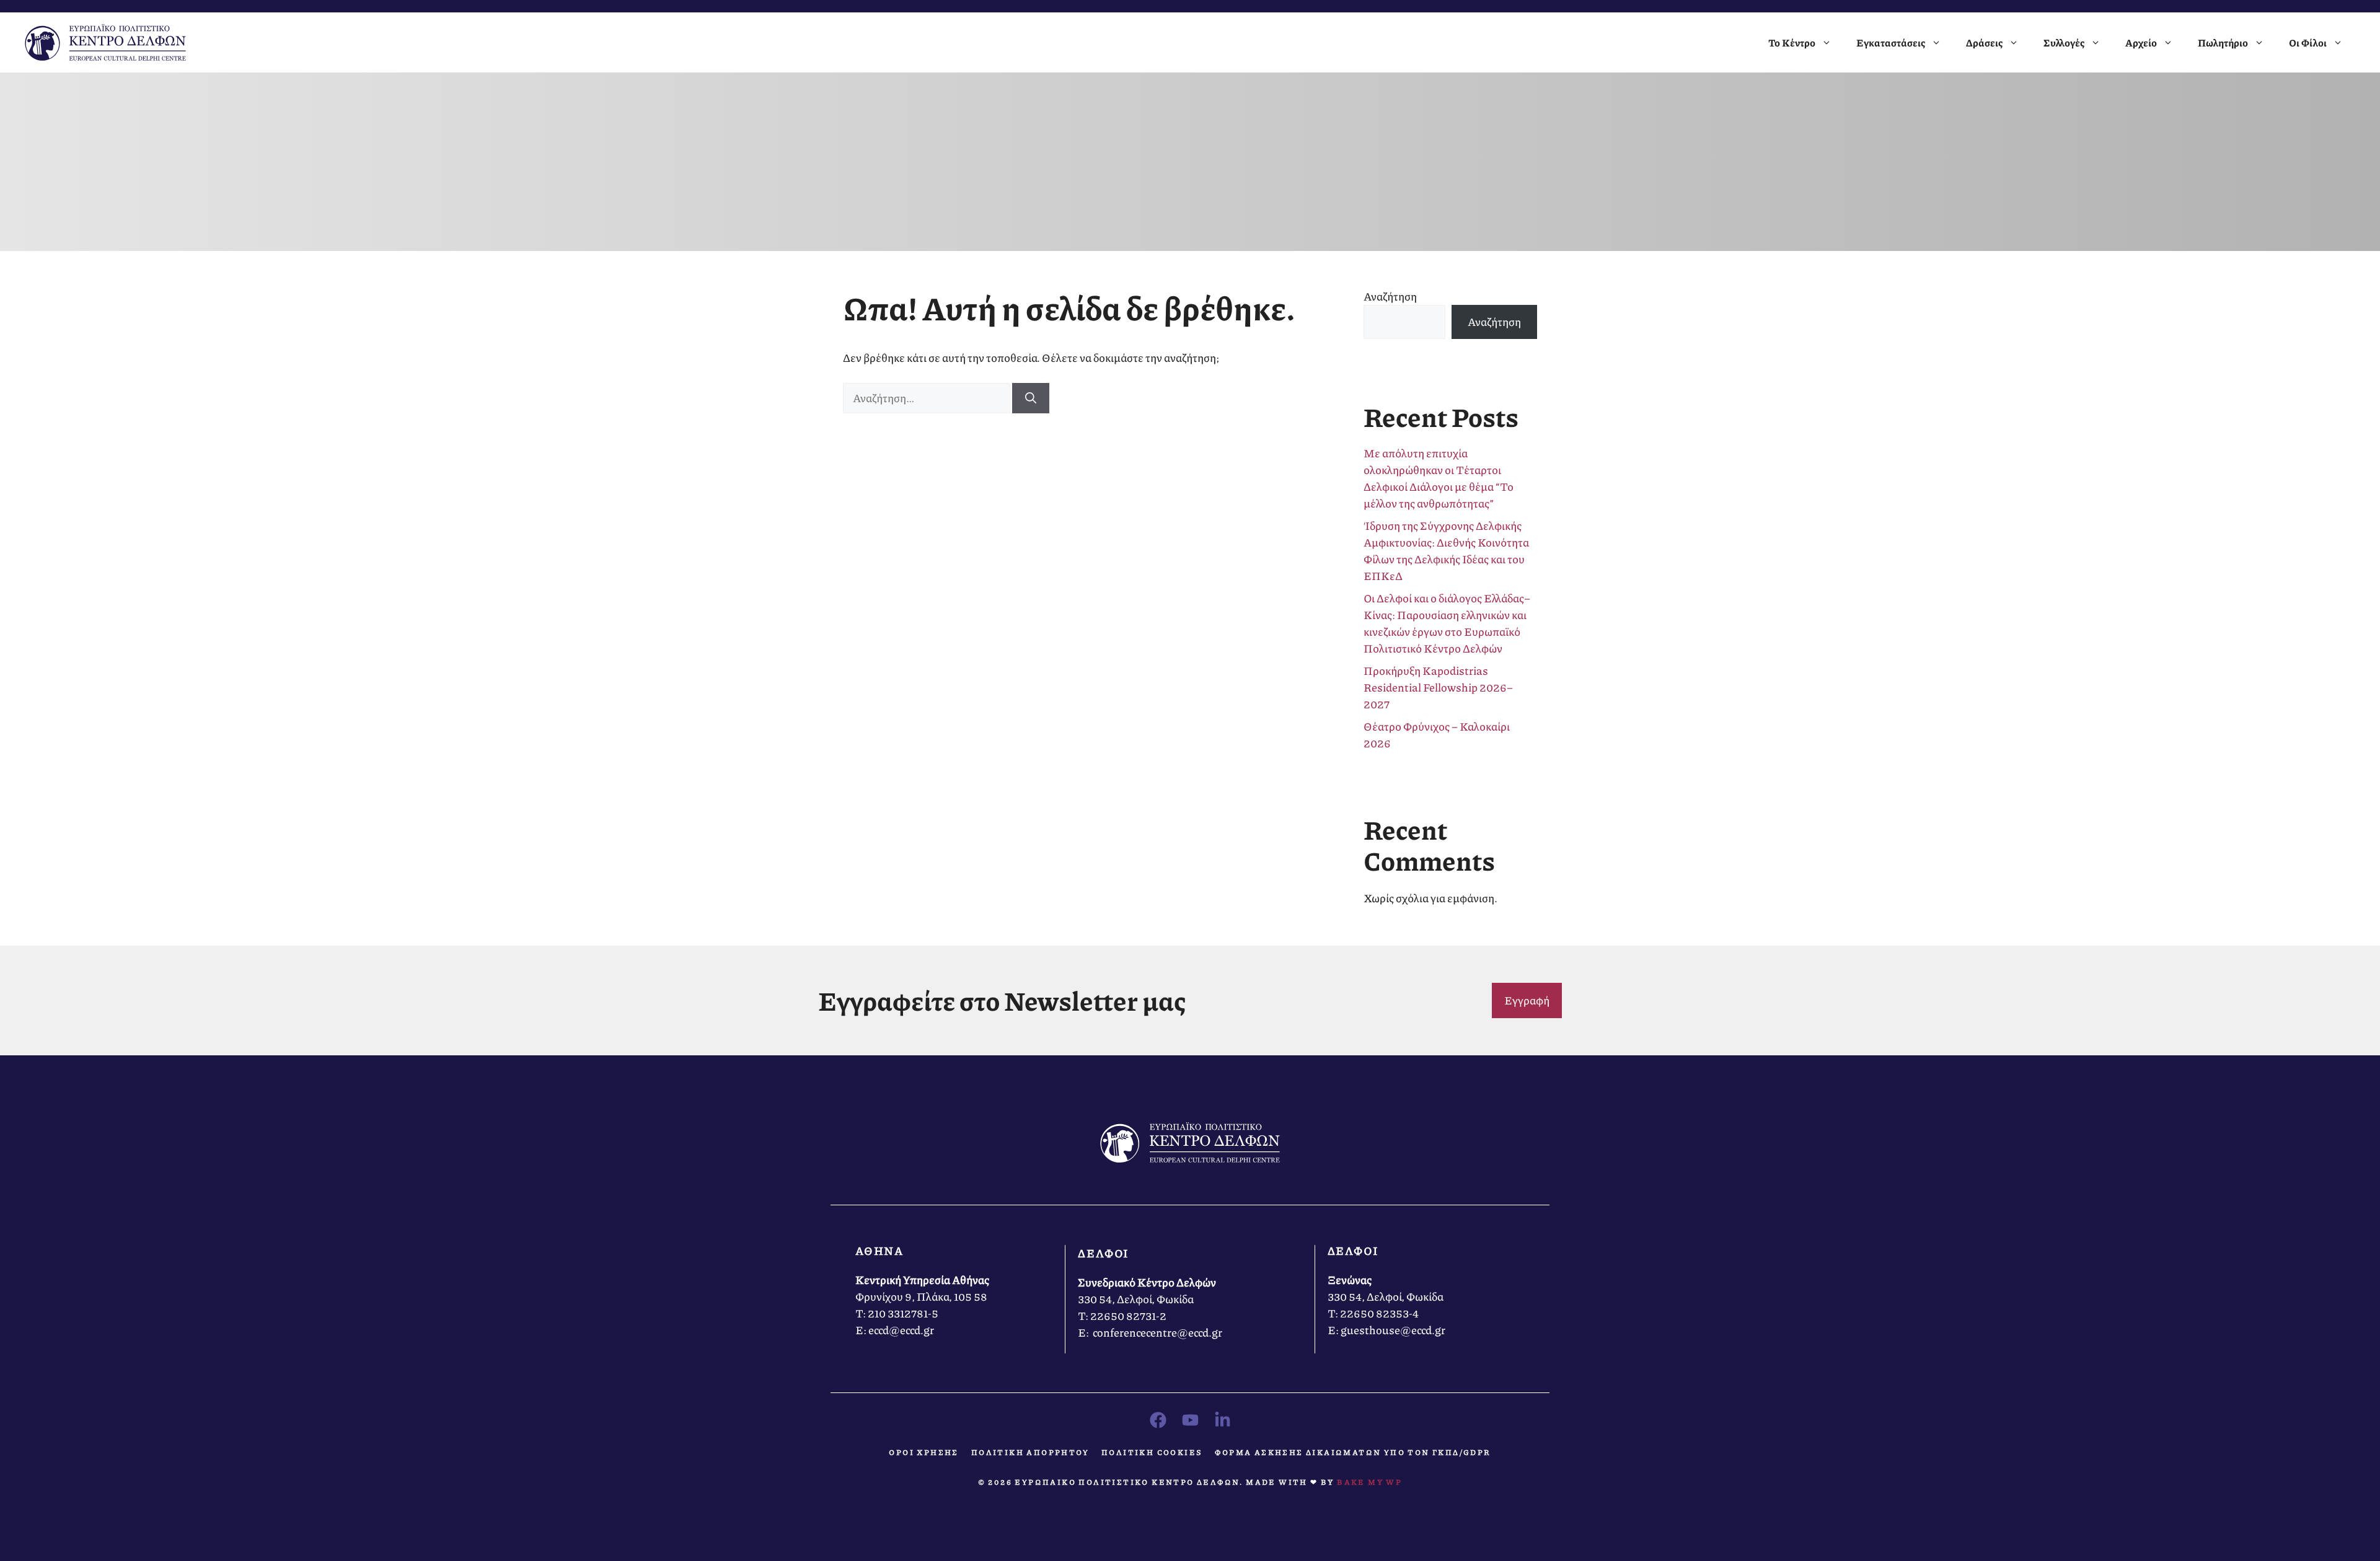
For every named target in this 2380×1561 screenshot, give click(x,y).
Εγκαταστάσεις (1891, 42)
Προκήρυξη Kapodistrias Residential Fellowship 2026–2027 (1438, 687)
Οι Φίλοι (2308, 42)
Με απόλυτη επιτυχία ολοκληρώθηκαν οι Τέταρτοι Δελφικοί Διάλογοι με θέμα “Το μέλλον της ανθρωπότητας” (1439, 478)
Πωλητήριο (2223, 42)
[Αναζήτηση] (1031, 398)
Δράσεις (1984, 42)
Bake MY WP (1369, 1482)
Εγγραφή (1527, 1000)
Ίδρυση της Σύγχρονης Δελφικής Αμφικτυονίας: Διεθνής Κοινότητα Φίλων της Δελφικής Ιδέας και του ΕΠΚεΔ (1446, 551)
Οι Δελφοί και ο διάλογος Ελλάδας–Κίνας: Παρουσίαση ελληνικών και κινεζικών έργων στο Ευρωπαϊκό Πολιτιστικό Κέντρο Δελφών (1447, 623)
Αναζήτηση (1390, 296)
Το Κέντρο (1792, 42)
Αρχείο (2141, 42)
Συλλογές (2064, 42)
